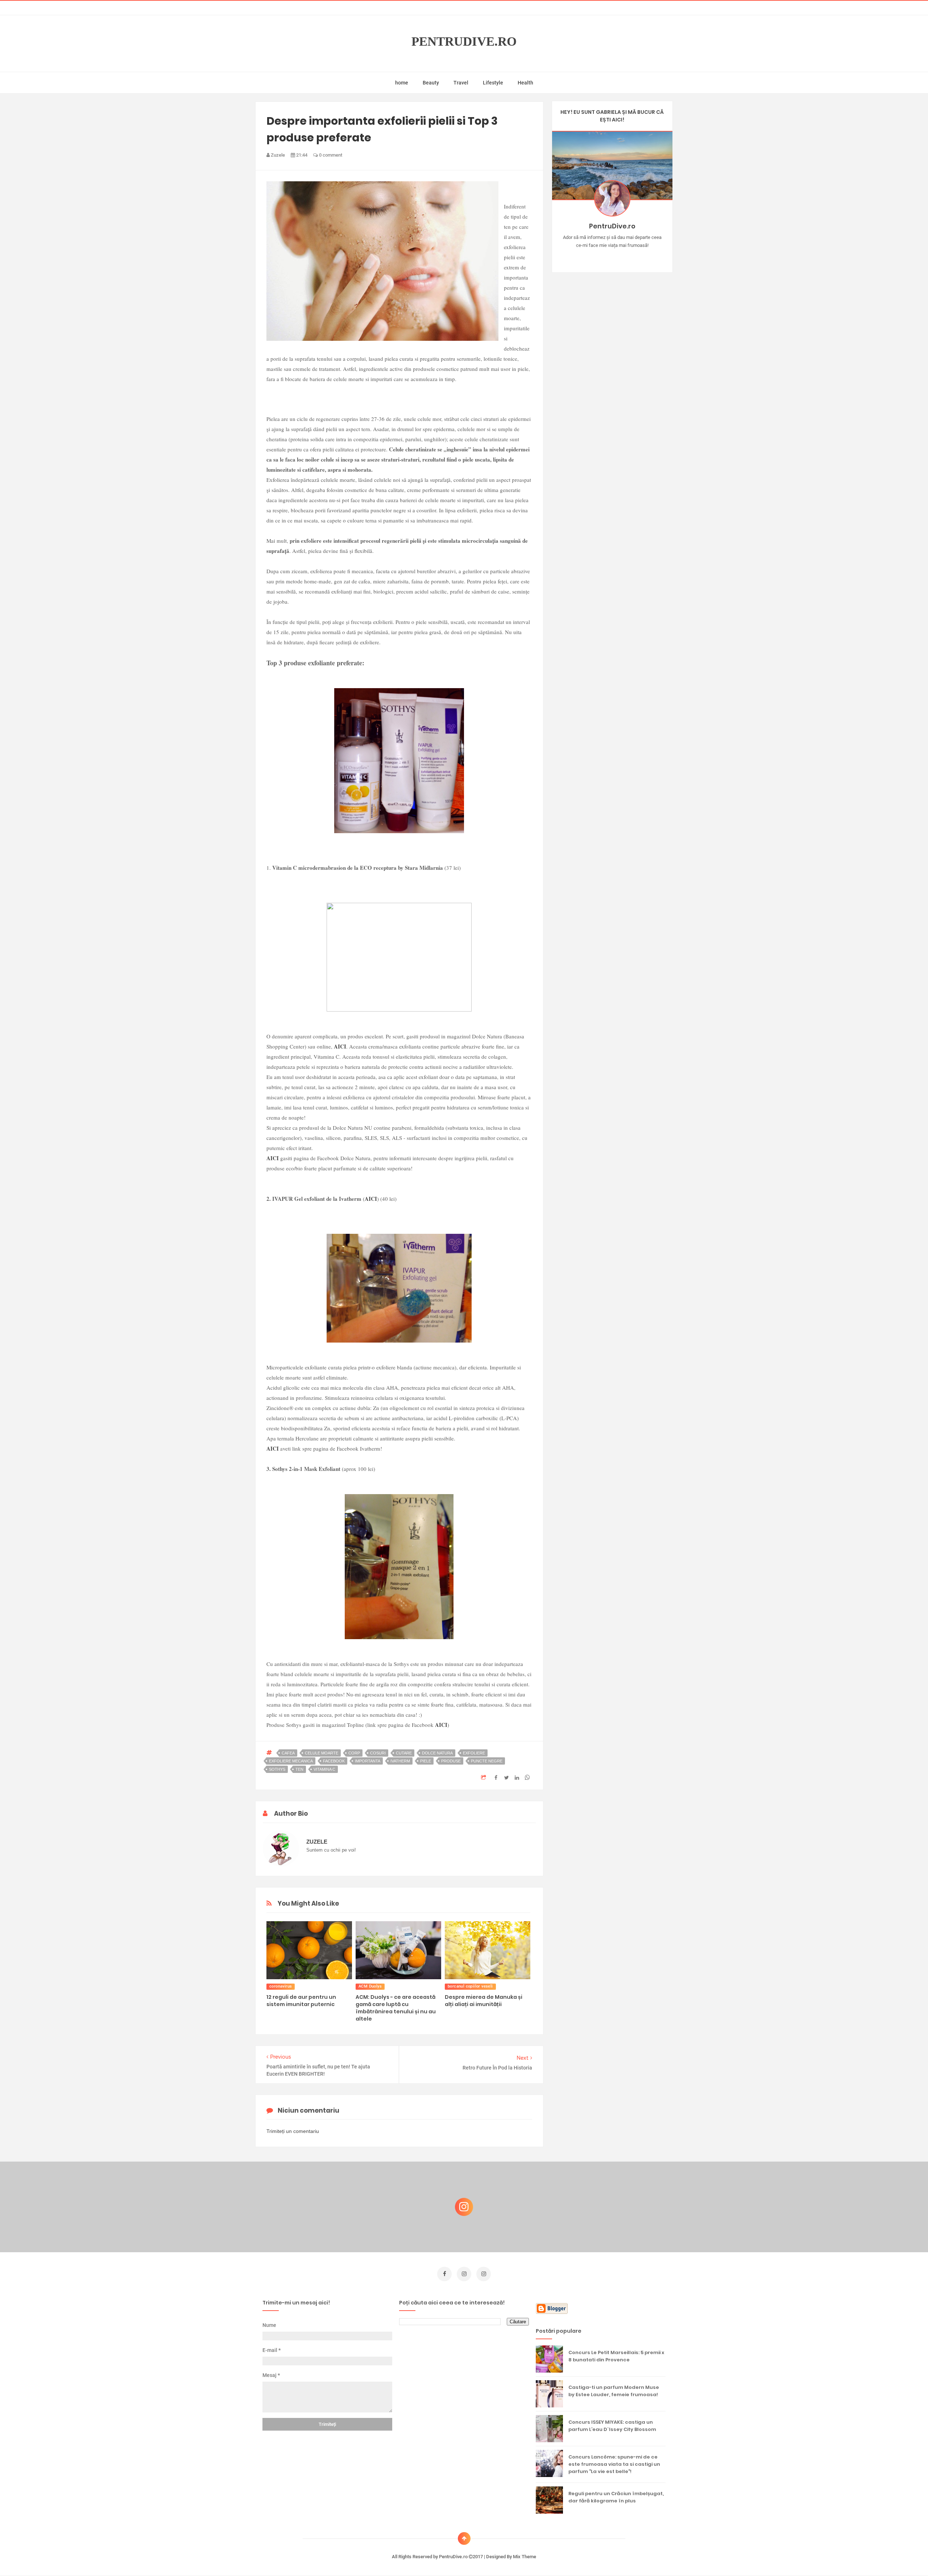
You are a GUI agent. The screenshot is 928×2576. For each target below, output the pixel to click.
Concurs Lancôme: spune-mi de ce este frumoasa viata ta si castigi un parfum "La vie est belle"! (614, 2464)
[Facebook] (633, 257)
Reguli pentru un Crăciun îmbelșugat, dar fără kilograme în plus (616, 2497)
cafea (288, 1753)
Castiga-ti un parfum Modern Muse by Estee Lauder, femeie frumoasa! (614, 2391)
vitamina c (324, 1769)
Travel (461, 83)
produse (451, 1761)
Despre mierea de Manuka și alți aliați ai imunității (484, 2001)
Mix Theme (525, 2557)
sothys (277, 1769)
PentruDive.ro (464, 42)
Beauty (431, 83)
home (402, 83)
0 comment (330, 155)
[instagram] (464, 2274)
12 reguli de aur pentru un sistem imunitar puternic (301, 2001)
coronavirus (281, 1986)
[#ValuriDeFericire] (612, 257)
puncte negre (487, 1761)
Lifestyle (493, 83)
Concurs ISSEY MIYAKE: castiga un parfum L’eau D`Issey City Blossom (612, 2426)
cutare (404, 1753)
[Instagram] (591, 257)
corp (354, 1753)
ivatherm (400, 1761)
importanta (368, 1761)
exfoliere (474, 1753)
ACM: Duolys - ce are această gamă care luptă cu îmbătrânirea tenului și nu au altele (396, 2008)
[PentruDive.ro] (623, 257)
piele (426, 1761)
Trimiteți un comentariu (293, 2131)
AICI (340, 1046)
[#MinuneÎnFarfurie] (602, 257)
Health (525, 83)
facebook (334, 1761)
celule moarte (322, 1753)
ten (299, 1769)
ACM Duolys (370, 1986)
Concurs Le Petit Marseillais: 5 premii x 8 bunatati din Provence (616, 2356)
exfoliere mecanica (291, 1761)
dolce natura (437, 1753)
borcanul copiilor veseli (470, 1986)
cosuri (378, 1753)
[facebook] (444, 2274)
